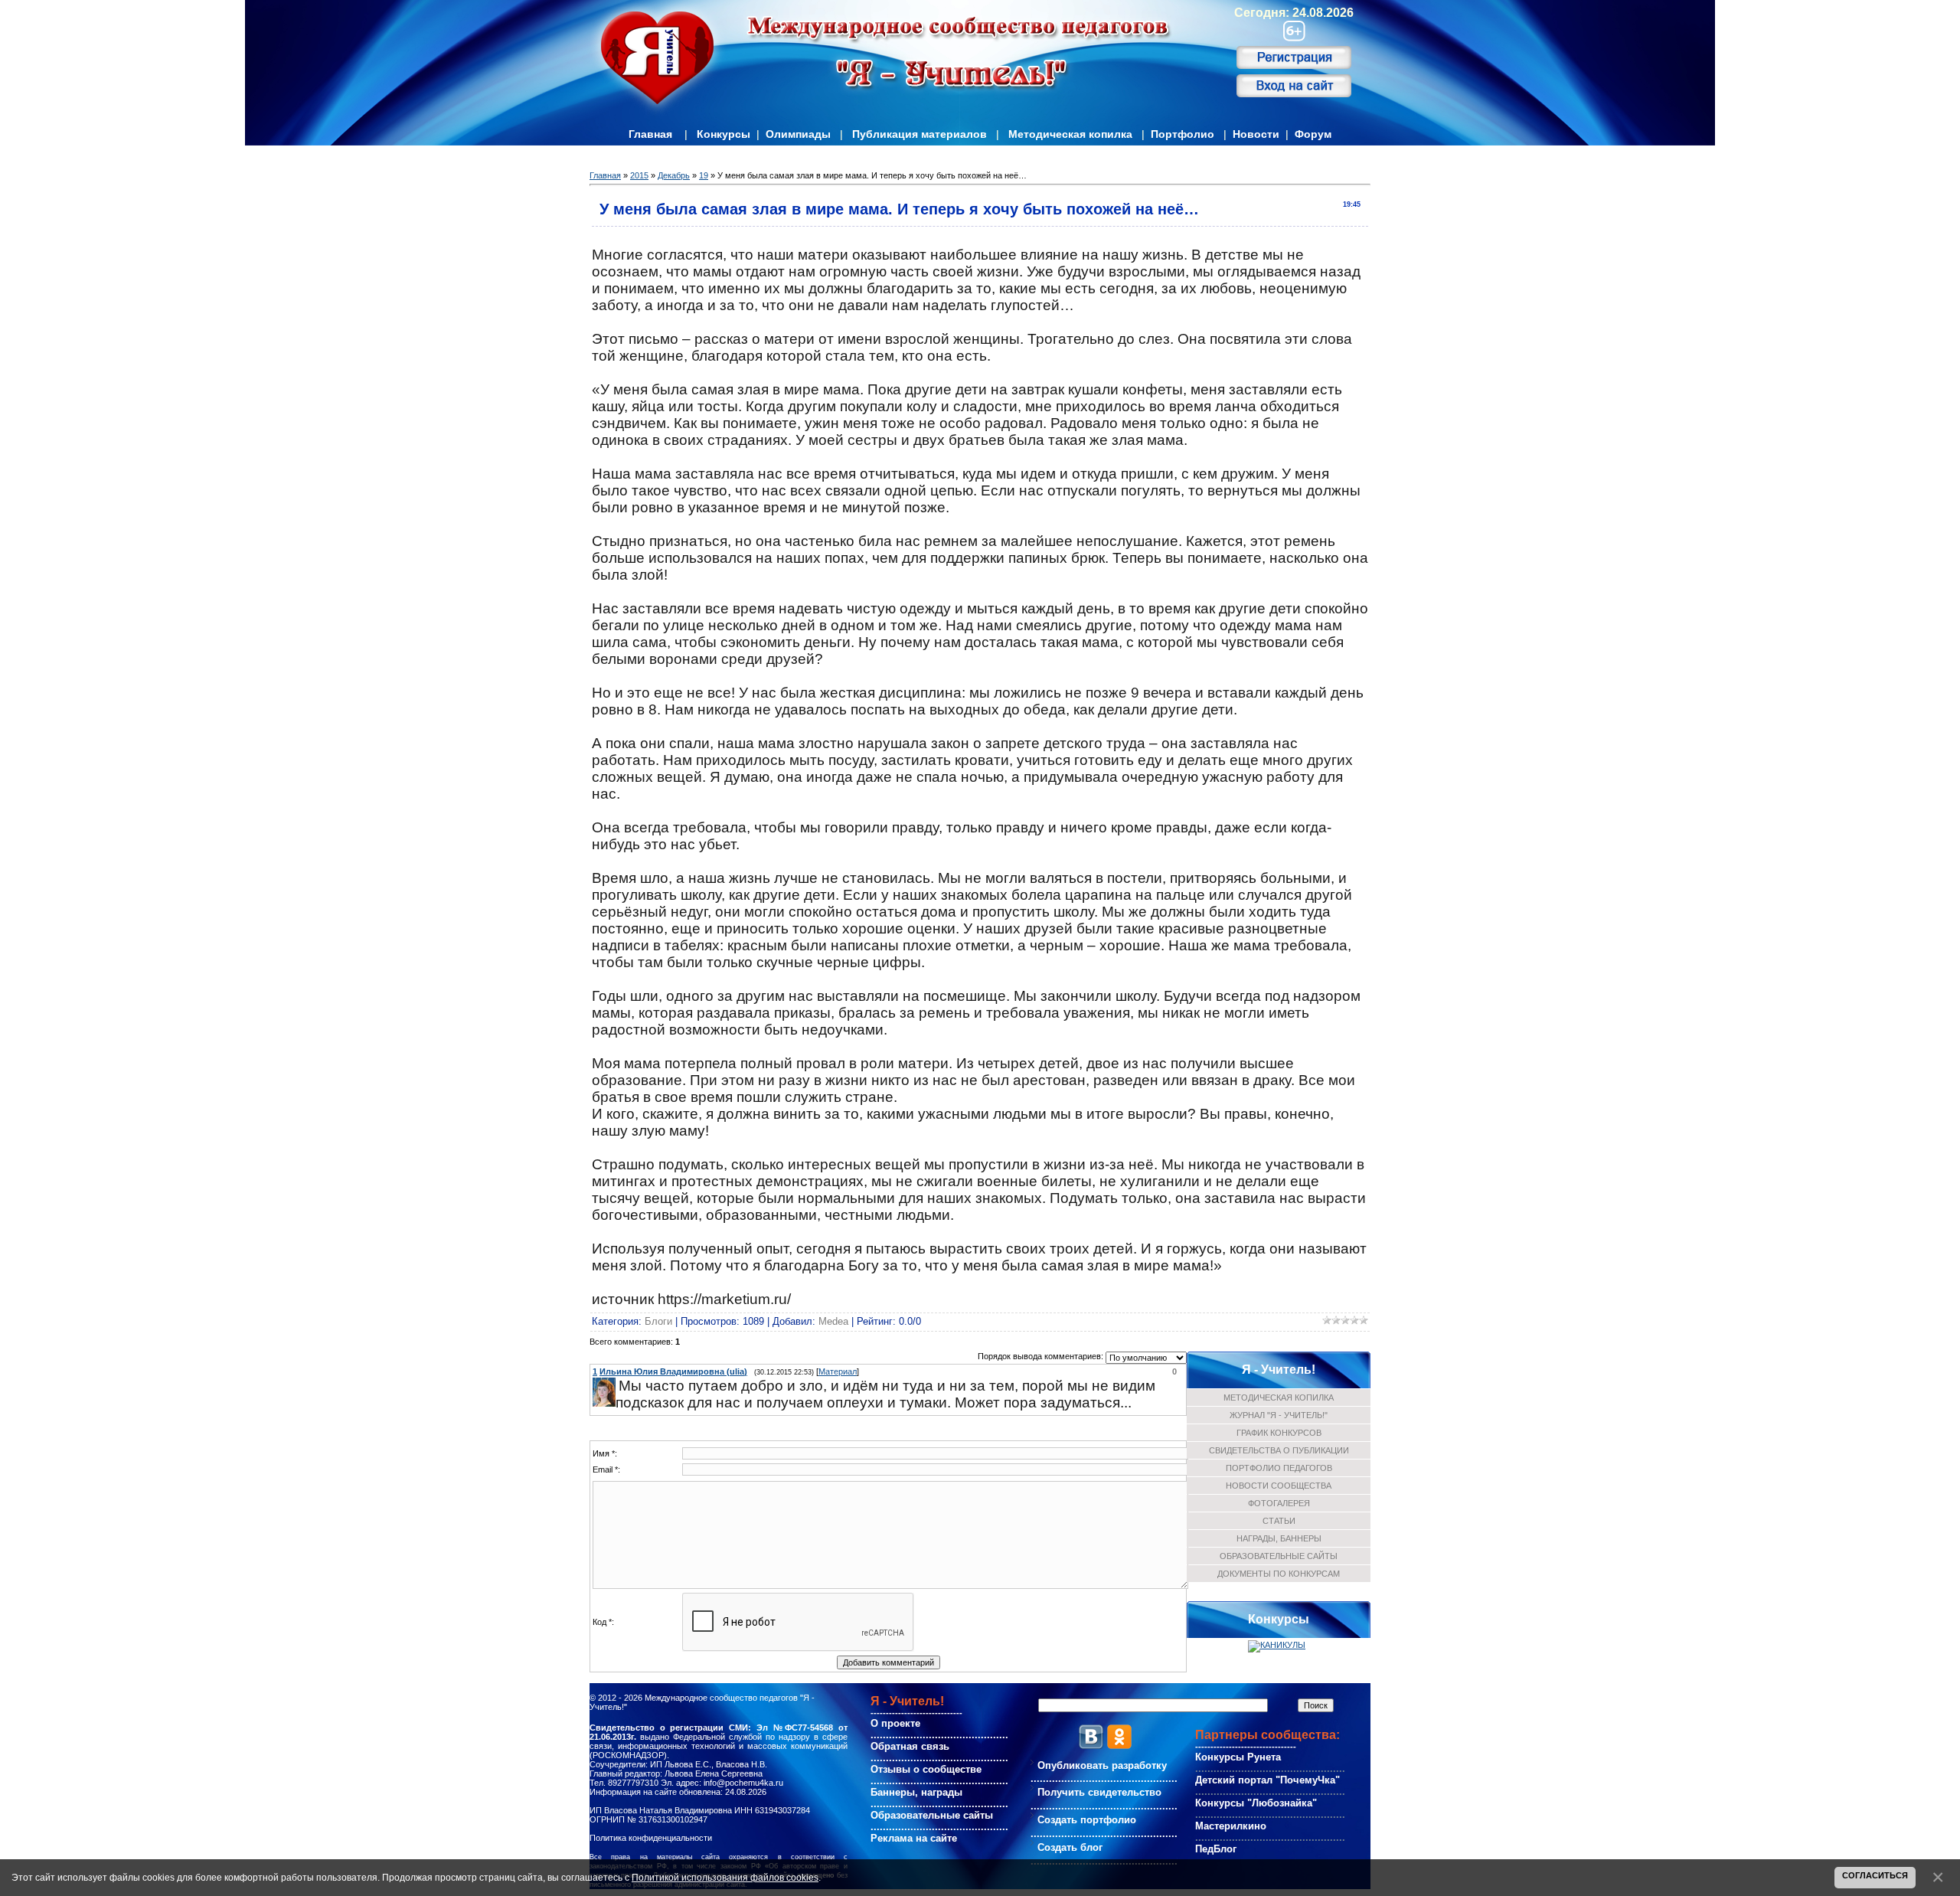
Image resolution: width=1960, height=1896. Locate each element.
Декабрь (674, 175)
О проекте (895, 1723)
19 (704, 175)
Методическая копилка (1070, 134)
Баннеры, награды (916, 1792)
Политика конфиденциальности (651, 1838)
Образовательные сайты (932, 1815)
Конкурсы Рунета (1238, 1757)
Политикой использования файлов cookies (725, 1877)
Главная (650, 134)
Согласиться (1875, 1875)
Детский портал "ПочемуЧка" (1267, 1780)
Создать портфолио (1087, 1820)
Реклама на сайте (914, 1838)
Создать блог (1070, 1847)
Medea (833, 1321)
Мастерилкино (1231, 1826)
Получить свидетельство (1099, 1792)
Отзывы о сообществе (926, 1769)
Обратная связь (910, 1746)
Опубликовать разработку (1102, 1765)
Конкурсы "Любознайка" (1256, 1803)
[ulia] (617, 1386)
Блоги (658, 1321)
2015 (639, 175)
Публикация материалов (920, 134)
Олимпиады (798, 134)
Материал (838, 1371)
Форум (1313, 134)
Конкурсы (724, 134)
